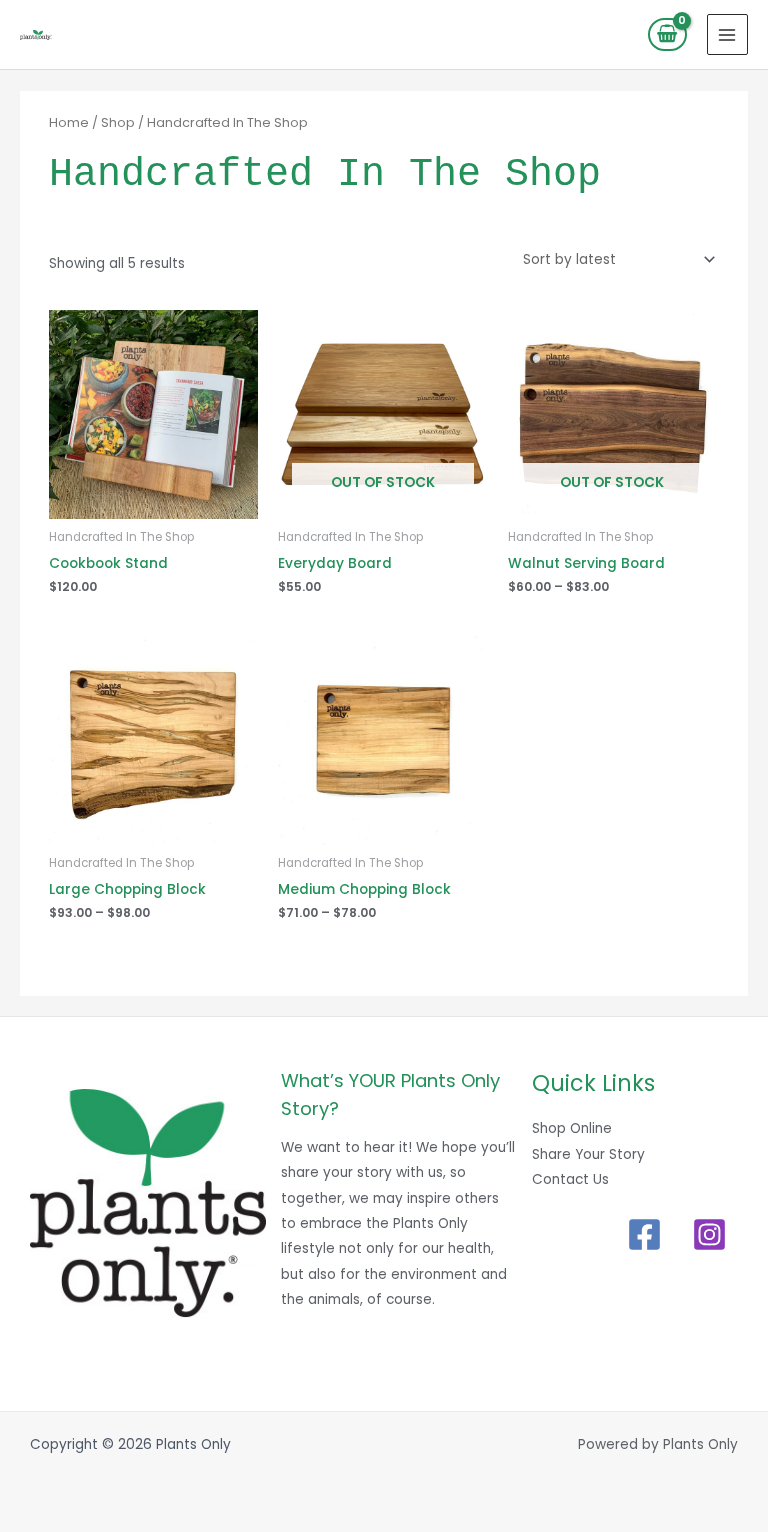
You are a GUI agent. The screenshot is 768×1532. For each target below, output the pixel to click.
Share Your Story (588, 1154)
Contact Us (570, 1179)
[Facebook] (644, 1234)
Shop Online (572, 1128)
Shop (118, 122)
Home (69, 122)
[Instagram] (709, 1234)
